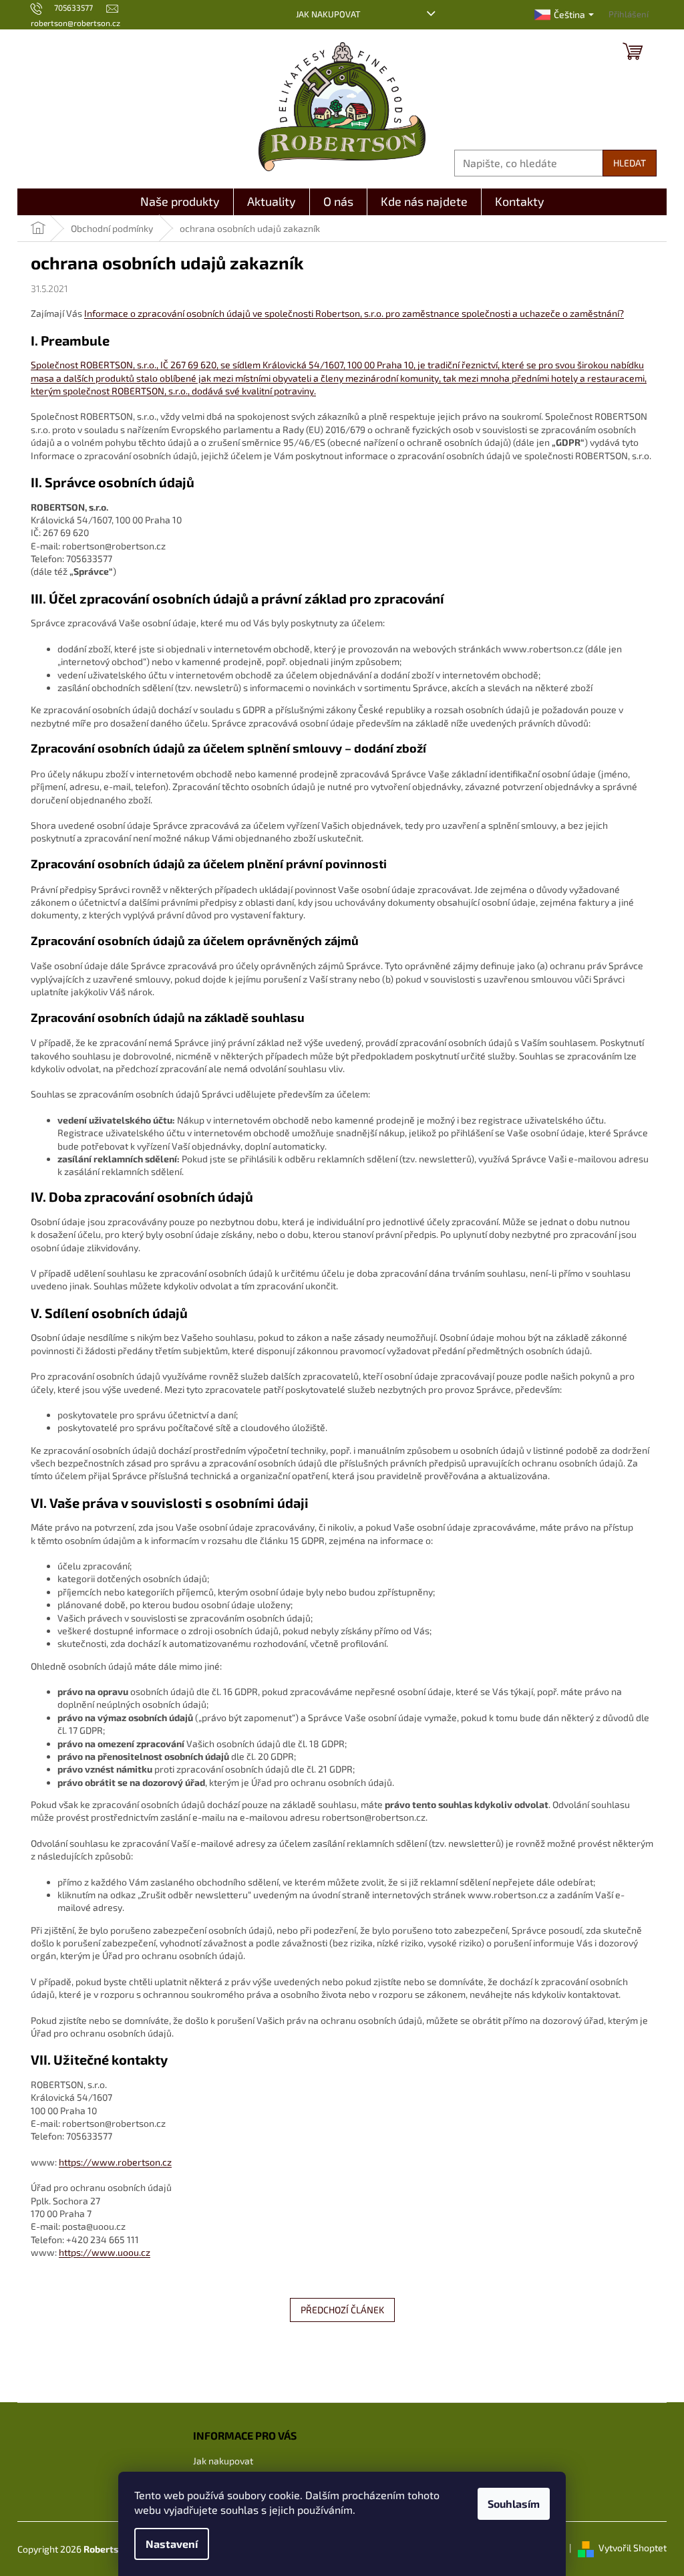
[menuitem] (180, 202)
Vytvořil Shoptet (633, 2548)
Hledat (630, 163)
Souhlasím (514, 2503)
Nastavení (172, 2544)
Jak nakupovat (328, 14)
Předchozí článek (342, 2310)
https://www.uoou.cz (105, 2252)
